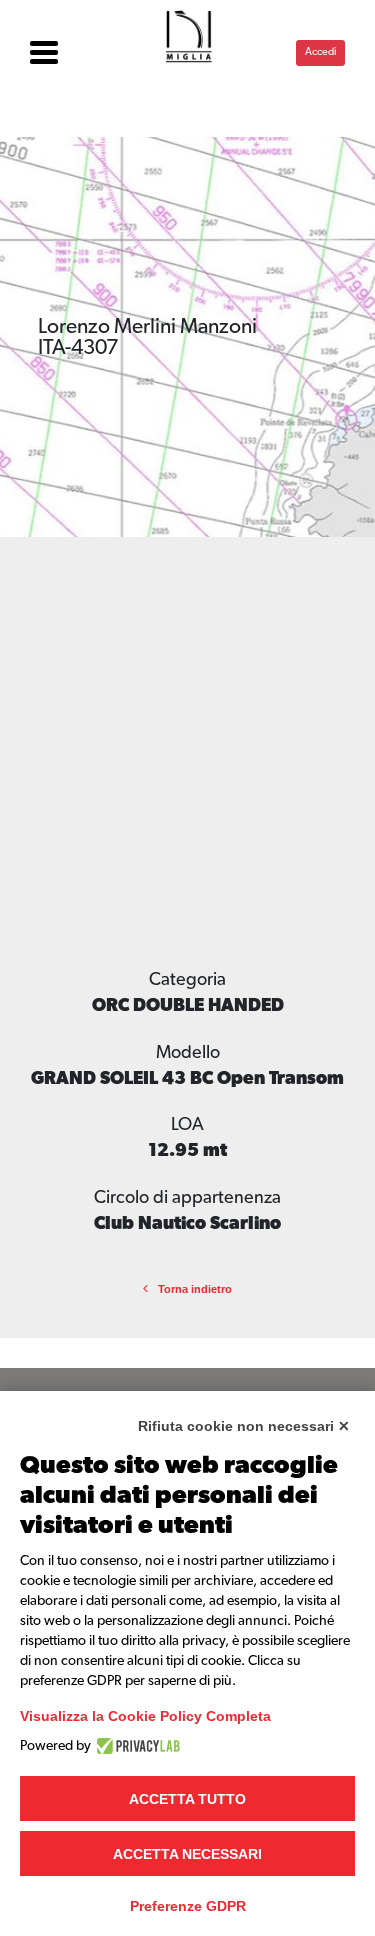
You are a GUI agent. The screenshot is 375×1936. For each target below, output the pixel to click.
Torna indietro (195, 1289)
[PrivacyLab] (135, 1746)
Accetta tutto (187, 1799)
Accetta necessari (187, 1854)
